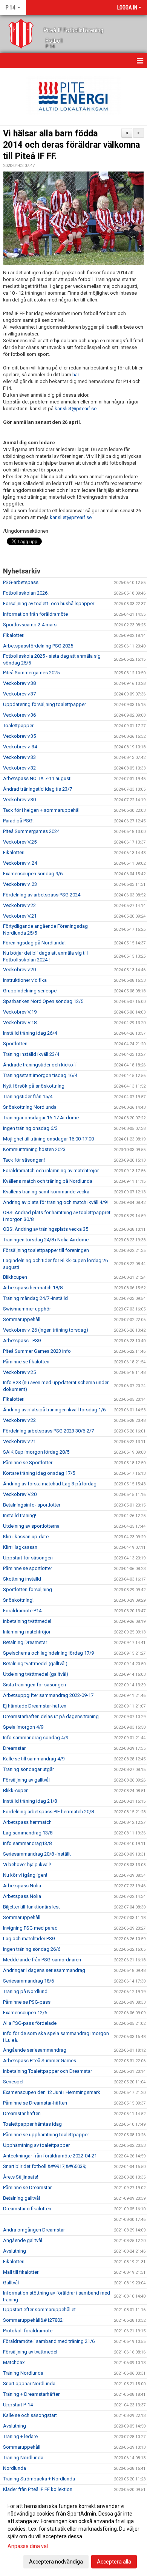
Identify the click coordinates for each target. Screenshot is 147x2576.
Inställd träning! (20, 1515)
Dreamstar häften (22, 2113)
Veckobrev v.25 (19, 1372)
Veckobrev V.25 (20, 842)
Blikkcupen (15, 1277)
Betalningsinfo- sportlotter (32, 1505)
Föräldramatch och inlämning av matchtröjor (51, 1171)
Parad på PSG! (18, 821)
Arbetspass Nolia (22, 1886)
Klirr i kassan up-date (26, 1537)
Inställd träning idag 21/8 (30, 1801)
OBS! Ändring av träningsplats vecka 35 (46, 1229)
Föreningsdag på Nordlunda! (34, 943)
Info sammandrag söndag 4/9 (36, 1738)
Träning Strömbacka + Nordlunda (39, 2479)
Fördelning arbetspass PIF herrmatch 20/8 (48, 1812)
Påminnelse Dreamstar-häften (35, 2103)
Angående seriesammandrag (35, 2050)
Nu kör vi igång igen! (25, 1875)
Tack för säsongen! (24, 1160)
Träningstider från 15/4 (28, 1096)
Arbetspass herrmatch (27, 1822)
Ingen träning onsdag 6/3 (30, 1128)
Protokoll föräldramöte (28, 2331)
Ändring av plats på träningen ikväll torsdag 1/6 (54, 1410)
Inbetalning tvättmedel (27, 1621)
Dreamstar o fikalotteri (27, 2209)
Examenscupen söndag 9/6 (33, 874)
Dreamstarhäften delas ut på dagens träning (51, 1716)
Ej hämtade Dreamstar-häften (35, 1706)
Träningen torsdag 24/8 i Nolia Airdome (46, 1240)
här (76, 375)
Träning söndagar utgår (28, 1769)
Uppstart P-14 (18, 2405)
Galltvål (11, 2283)
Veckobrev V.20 (20, 1494)
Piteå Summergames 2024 (31, 831)
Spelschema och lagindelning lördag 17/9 (48, 1653)
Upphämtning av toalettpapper (36, 2145)
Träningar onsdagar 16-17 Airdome (41, 1118)
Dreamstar (14, 1748)
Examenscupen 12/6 (25, 2013)
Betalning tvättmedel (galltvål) (35, 1664)
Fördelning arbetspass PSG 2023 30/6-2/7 (48, 1431)
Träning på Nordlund (25, 1991)
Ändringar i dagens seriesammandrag (44, 1970)
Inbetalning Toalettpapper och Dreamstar (47, 2071)
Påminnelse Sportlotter (28, 1463)
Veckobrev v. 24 (20, 863)
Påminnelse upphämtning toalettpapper (46, 2135)
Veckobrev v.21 (19, 1441)
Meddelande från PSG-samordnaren (42, 1960)
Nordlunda (15, 2468)
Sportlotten (15, 1044)
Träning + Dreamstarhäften (32, 2394)
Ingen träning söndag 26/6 (32, 1949)
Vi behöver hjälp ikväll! (27, 1864)
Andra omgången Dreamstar (34, 2230)
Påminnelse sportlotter (28, 1568)
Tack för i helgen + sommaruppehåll (42, 810)
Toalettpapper (18, 726)
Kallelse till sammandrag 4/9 (34, 1759)
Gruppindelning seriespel (30, 991)
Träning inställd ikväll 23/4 (31, 1054)
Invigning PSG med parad (30, 1928)
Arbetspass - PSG (22, 1341)
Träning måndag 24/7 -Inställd (35, 1298)
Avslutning (15, 2251)
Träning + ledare (20, 2436)
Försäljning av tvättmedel (30, 2352)
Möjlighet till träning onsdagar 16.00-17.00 (48, 1139)
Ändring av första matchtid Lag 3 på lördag (50, 1484)
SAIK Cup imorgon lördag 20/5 (36, 1452)
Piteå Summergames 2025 (31, 673)
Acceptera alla (114, 2562)
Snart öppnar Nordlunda (29, 2384)
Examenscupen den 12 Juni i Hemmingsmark (52, 2092)
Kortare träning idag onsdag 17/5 (39, 1473)
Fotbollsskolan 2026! (26, 593)
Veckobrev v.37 (19, 694)
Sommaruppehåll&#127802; (33, 2320)
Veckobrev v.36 (19, 715)
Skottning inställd (22, 1579)
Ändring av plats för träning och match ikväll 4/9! (55, 1202)
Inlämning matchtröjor (27, 1632)
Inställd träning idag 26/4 (30, 1033)
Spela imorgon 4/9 (23, 1727)
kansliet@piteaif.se (76, 409)
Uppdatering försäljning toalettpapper (44, 704)
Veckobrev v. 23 (20, 884)
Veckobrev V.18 (20, 1022)
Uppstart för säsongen (28, 1558)
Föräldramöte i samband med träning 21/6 (49, 2341)
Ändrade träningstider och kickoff (40, 1065)
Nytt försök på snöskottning (34, 1086)
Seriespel (13, 2082)
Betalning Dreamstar (25, 1642)
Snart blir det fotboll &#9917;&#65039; (45, 2166)
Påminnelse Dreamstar (27, 2187)
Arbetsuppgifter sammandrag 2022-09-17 (48, 1695)
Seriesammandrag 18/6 (28, 1981)
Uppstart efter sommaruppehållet (39, 2309)
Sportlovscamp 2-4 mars (30, 625)
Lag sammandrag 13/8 (28, 1833)
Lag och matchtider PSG (29, 1939)
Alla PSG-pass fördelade (30, 2023)
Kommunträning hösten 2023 (34, 1149)
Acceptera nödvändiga (56, 2562)
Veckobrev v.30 (19, 800)
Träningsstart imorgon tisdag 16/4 (40, 1075)
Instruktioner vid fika (25, 980)
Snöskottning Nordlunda (30, 1107)
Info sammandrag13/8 (27, 1843)
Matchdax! (14, 2362)
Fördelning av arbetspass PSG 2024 (42, 895)
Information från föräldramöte (35, 614)
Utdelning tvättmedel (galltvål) (36, 1674)
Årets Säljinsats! (21, 2177)
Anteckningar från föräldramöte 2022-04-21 (50, 2156)
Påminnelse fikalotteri (26, 1362)
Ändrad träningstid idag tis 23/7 (38, 789)
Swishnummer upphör (27, 1309)
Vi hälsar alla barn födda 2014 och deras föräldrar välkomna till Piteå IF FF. (71, 145)
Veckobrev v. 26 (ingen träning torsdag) (46, 1330)
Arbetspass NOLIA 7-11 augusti (37, 778)
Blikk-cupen (16, 1790)
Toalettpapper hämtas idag (32, 2124)
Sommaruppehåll (22, 1319)
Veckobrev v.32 (19, 768)
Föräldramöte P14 (22, 1611)
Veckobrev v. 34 (20, 747)
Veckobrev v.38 (19, 683)
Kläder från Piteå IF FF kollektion (38, 2489)
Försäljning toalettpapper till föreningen (46, 1250)
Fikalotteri (14, 635)
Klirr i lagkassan (20, 1547)
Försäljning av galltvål (26, 1780)
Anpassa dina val (28, 2546)
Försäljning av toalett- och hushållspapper (49, 603)
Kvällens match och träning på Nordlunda (48, 1181)
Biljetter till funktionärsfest (31, 1907)
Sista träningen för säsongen (34, 1685)
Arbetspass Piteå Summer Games (40, 2061)
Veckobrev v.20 (19, 970)
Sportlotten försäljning (28, 1589)
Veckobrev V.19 (20, 1012)
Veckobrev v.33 (19, 757)
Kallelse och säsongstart (30, 2415)
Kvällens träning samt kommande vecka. (47, 1192)
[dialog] (73, 2534)
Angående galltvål (23, 2240)
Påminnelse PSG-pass (27, 2002)
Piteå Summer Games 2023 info (37, 1351)
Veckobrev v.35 (19, 736)
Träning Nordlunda (23, 2373)
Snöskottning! (18, 1600)
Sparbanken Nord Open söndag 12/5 (43, 1001)
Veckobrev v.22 (19, 905)
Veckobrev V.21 (20, 916)
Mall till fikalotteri (21, 2272)
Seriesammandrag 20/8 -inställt (37, 1854)
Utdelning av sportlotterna (31, 1526)
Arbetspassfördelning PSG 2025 (38, 646)
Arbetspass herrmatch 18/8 (33, 1288)
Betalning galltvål (21, 2198)
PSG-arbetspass (21, 582)
